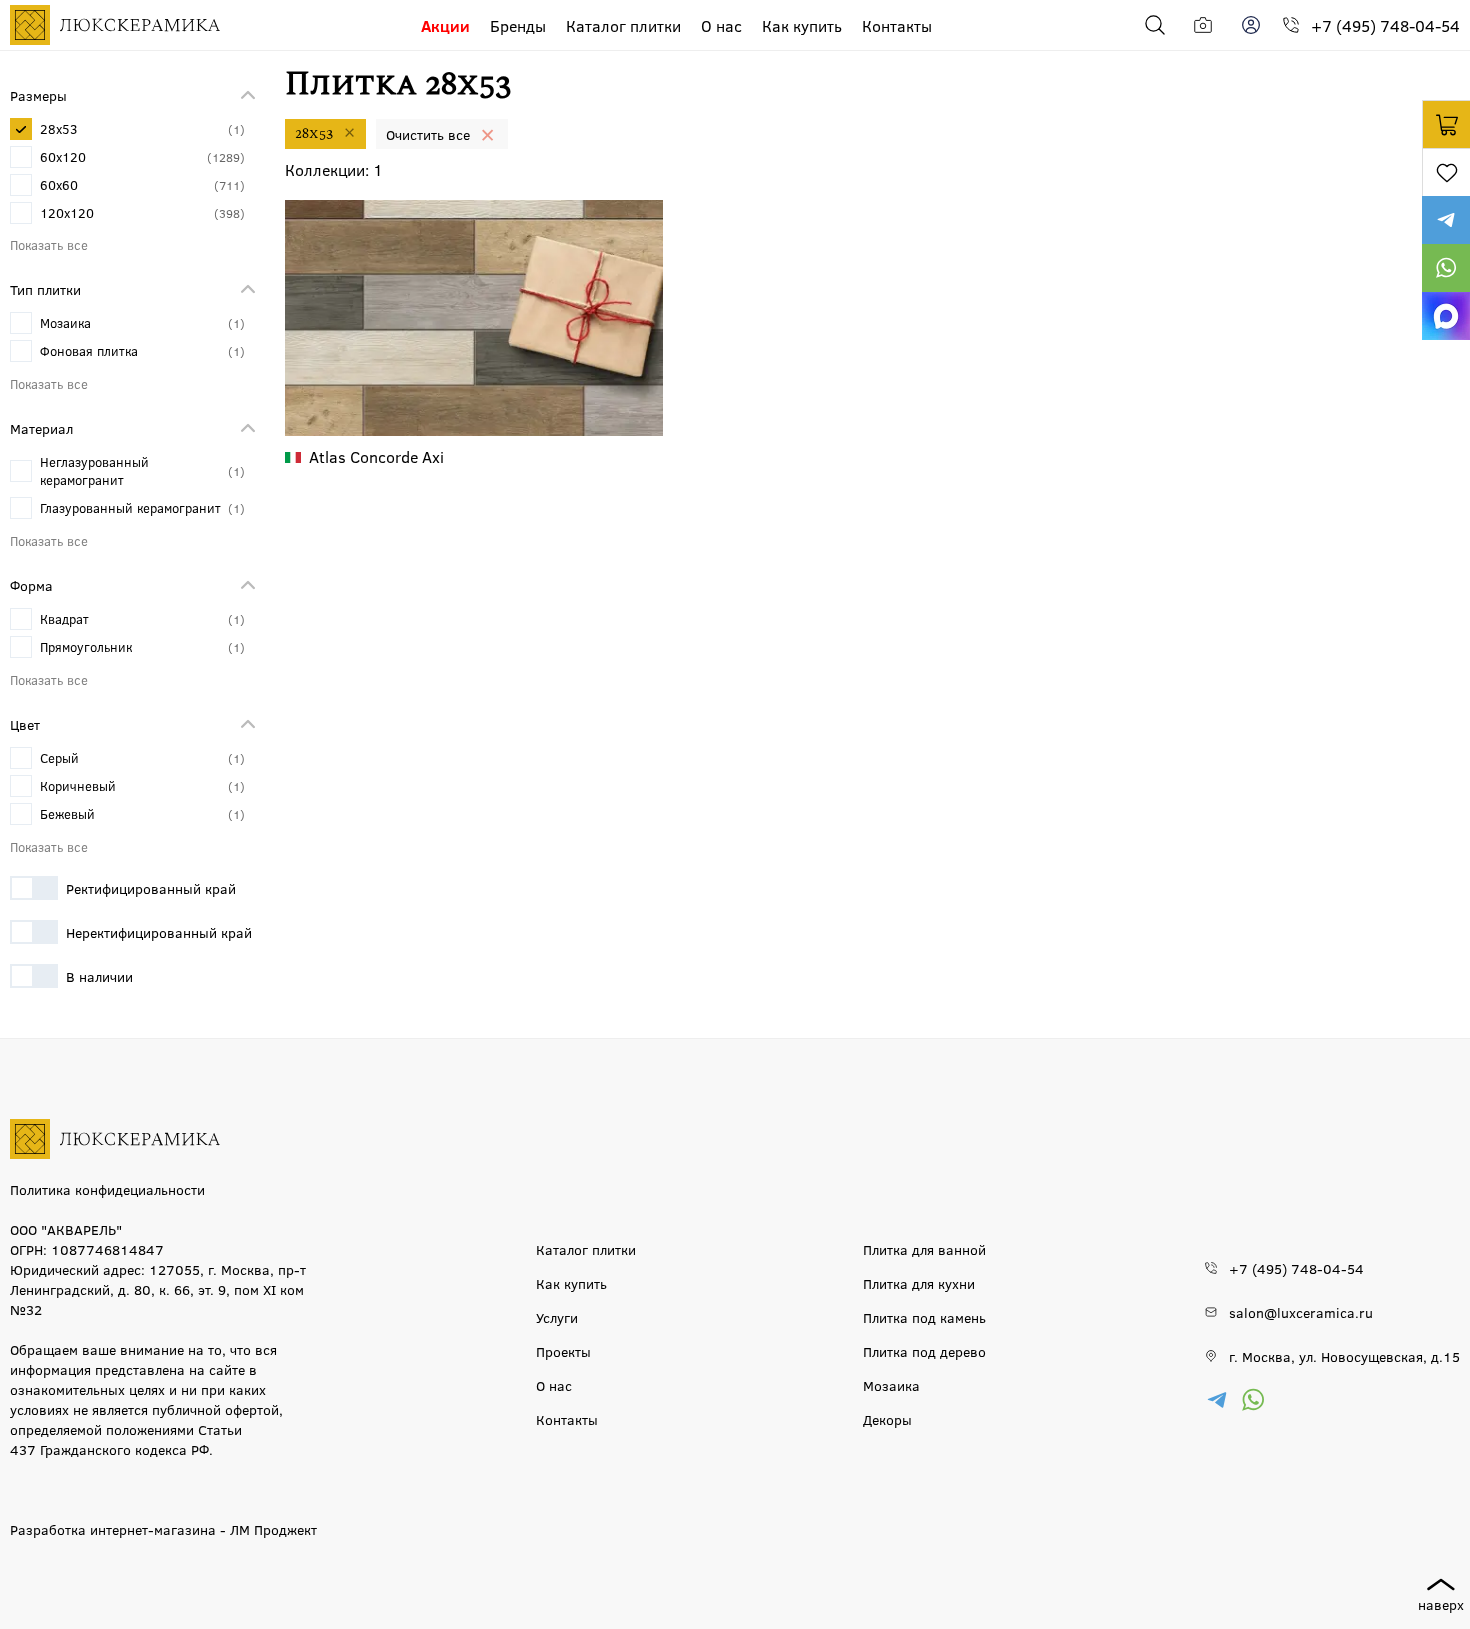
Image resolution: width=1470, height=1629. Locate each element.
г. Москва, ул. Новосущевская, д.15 (1344, 1356)
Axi (376, 456)
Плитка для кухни (919, 1283)
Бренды (518, 25)
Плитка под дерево (924, 1351)
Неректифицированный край (159, 932)
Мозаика (891, 1385)
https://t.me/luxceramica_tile (1446, 220)
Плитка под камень (924, 1317)
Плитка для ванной (924, 1249)
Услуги (557, 1317)
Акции (445, 25)
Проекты (563, 1351)
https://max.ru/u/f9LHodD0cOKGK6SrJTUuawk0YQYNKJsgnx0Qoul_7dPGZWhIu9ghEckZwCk (1446, 316)
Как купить (802, 25)
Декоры (887, 1419)
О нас (721, 25)
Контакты (897, 25)
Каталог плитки (623, 25)
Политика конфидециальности (107, 1189)
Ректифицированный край (151, 888)
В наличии (99, 976)
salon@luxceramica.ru (1301, 1312)
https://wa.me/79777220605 (1446, 268)
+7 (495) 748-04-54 (1385, 25)
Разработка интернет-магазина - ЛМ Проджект (163, 1529)
